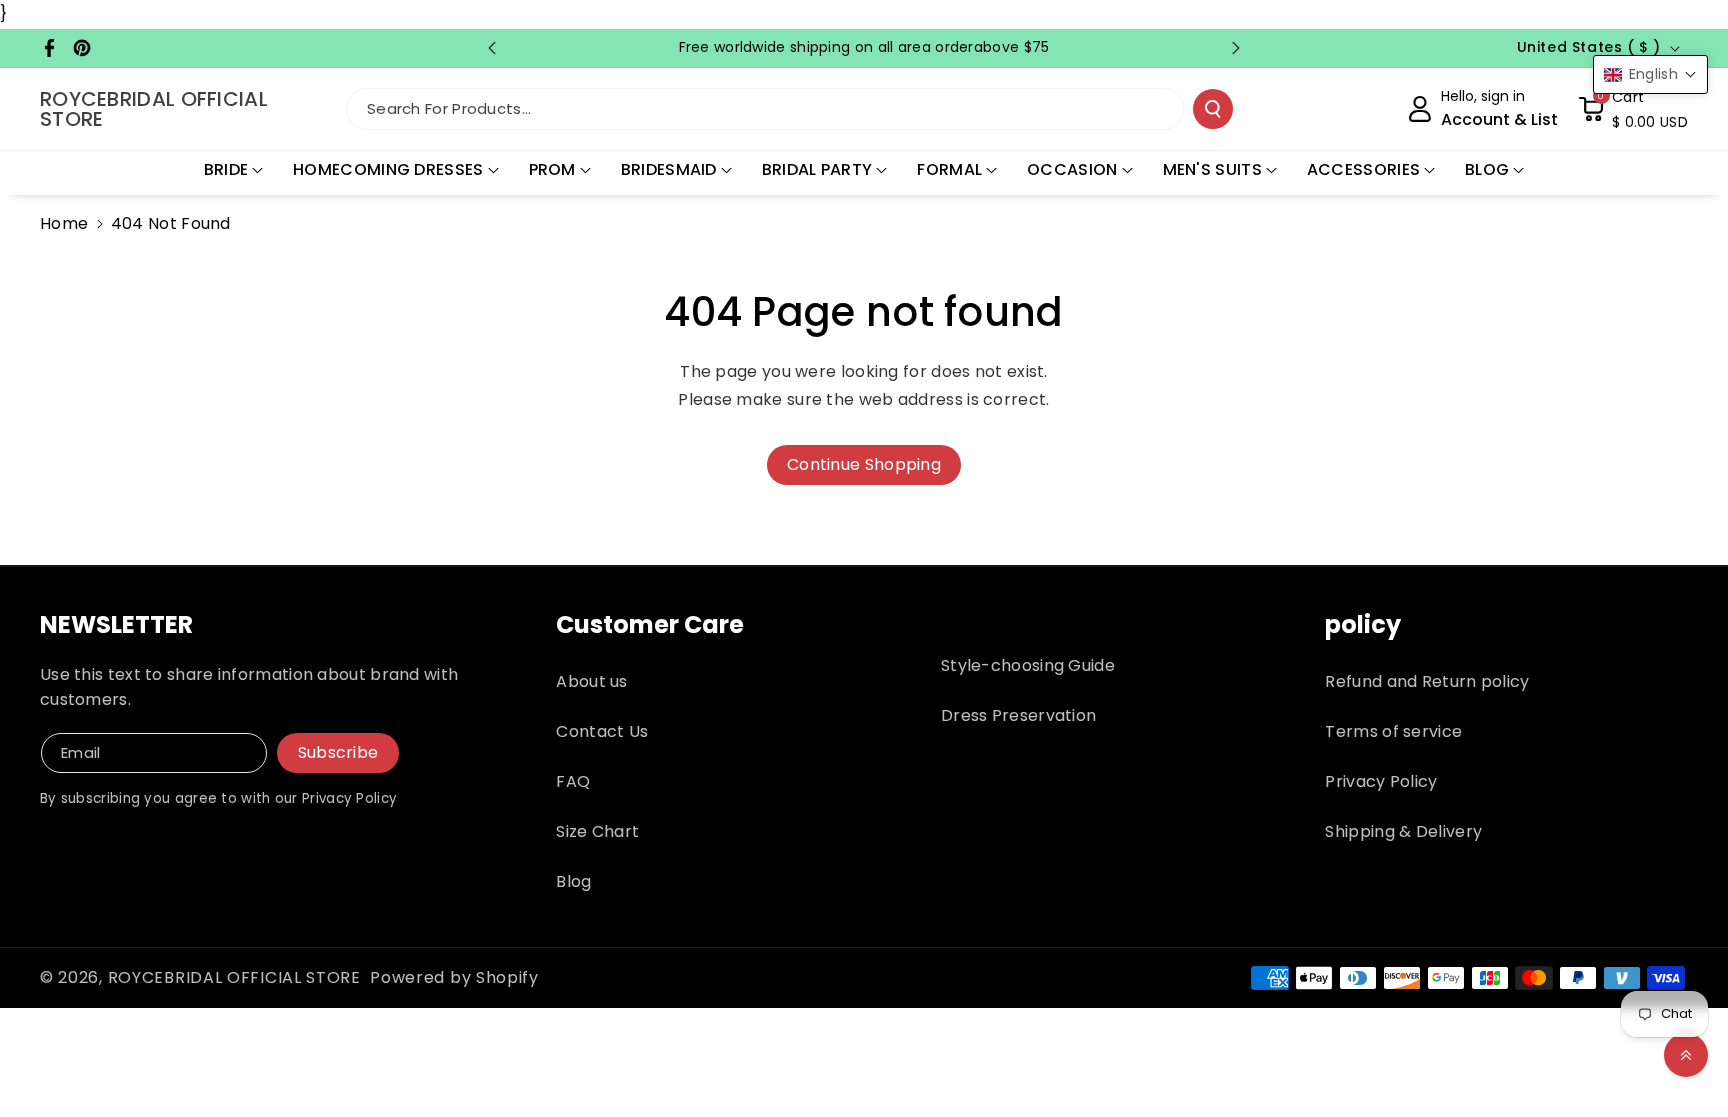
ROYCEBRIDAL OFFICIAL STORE (234, 977)
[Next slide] (1236, 48)
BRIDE (226, 169)
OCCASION (1072, 169)
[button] (1633, 109)
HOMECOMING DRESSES (388, 169)
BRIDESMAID (669, 169)
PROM (552, 169)
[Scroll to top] (1686, 1055)
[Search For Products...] (1213, 109)
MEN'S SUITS (1212, 169)
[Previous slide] (492, 48)
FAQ (573, 781)
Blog (573, 881)
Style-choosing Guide (1028, 665)
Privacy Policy (1381, 781)
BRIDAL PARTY (817, 169)
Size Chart (597, 831)
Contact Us (602, 731)
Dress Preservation (1018, 715)
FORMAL (949, 169)
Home (64, 223)
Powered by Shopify (454, 977)
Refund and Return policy (1427, 681)
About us (591, 681)
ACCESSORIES (1363, 169)
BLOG (1487, 169)
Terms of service (1393, 731)
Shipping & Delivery (1403, 831)
